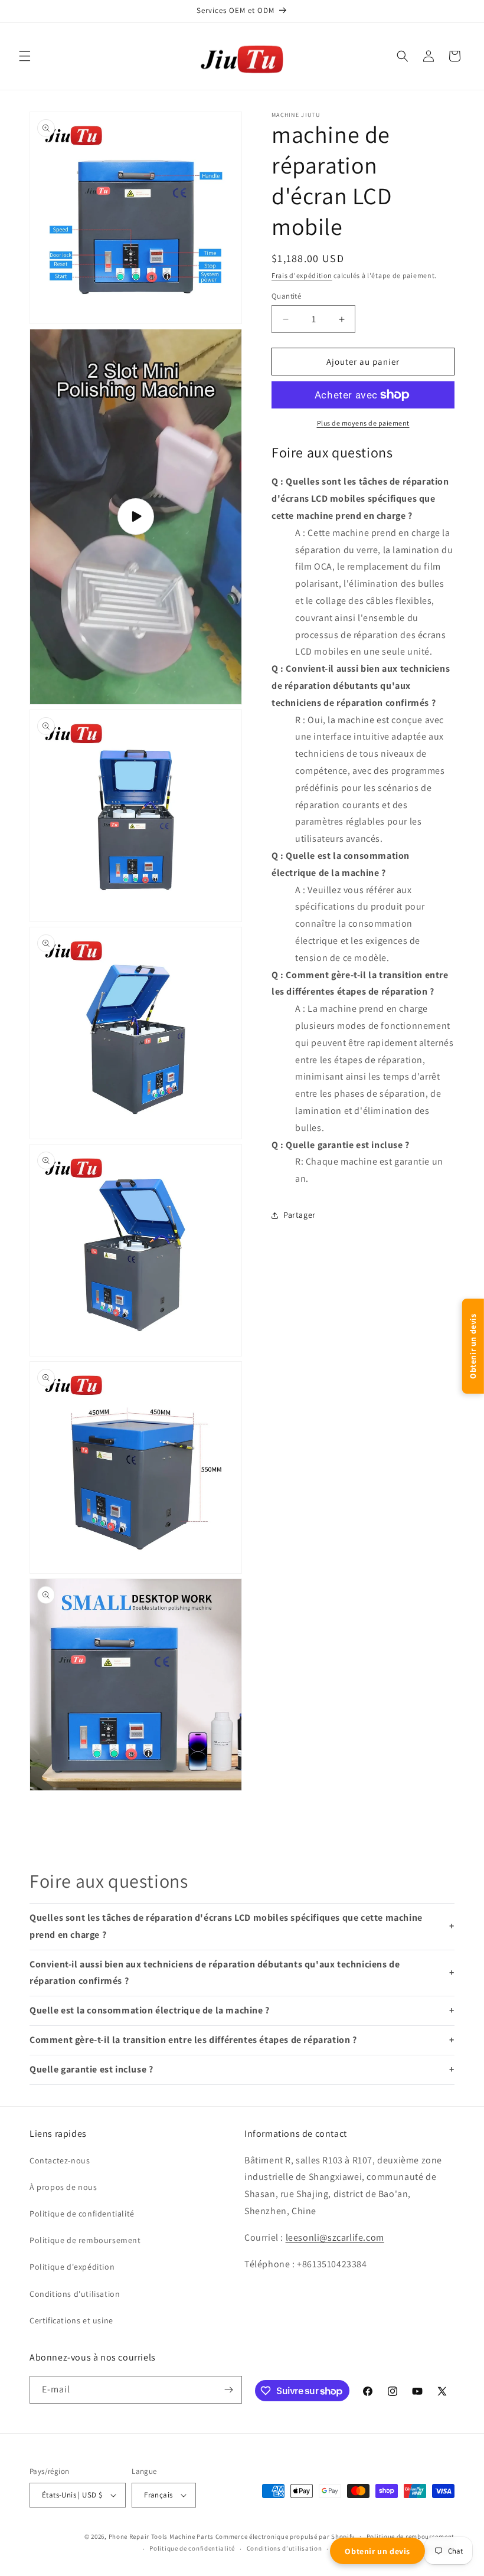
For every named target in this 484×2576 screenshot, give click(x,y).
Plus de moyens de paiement (363, 423)
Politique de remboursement (411, 2536)
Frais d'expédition (302, 275)
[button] (25, 56)
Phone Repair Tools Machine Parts (161, 2536)
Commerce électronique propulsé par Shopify (285, 2536)
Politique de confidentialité (192, 2548)
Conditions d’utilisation (284, 2548)
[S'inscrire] (228, 2390)
